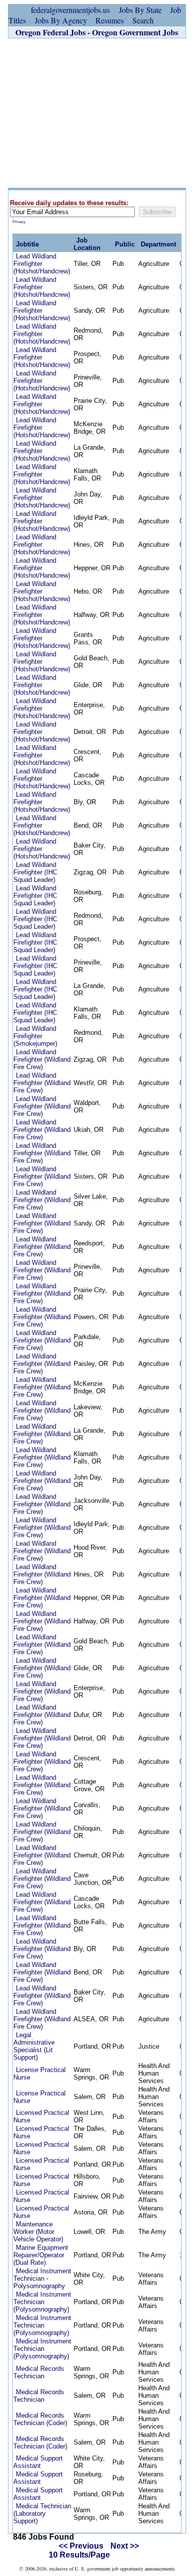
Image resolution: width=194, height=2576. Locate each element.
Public (125, 244)
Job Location (87, 244)
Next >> (125, 2546)
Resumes (110, 20)
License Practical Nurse (40, 2074)
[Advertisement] (97, 113)
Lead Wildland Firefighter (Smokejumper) (35, 1036)
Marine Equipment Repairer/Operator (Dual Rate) (41, 2255)
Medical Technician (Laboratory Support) (42, 2514)
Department (158, 244)
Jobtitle (27, 244)
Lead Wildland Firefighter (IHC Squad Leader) (35, 872)
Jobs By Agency (61, 20)
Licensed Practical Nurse (41, 2116)
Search (143, 20)
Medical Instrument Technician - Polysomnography (42, 2278)
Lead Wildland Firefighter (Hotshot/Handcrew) (42, 264)
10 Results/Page (79, 2555)
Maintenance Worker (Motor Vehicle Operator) (38, 2232)
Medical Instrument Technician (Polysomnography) (42, 2302)
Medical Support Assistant (38, 2462)
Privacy (19, 222)
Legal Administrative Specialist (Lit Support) (34, 2046)
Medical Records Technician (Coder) (40, 2419)
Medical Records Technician (39, 2372)
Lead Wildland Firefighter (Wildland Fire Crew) (42, 1059)
